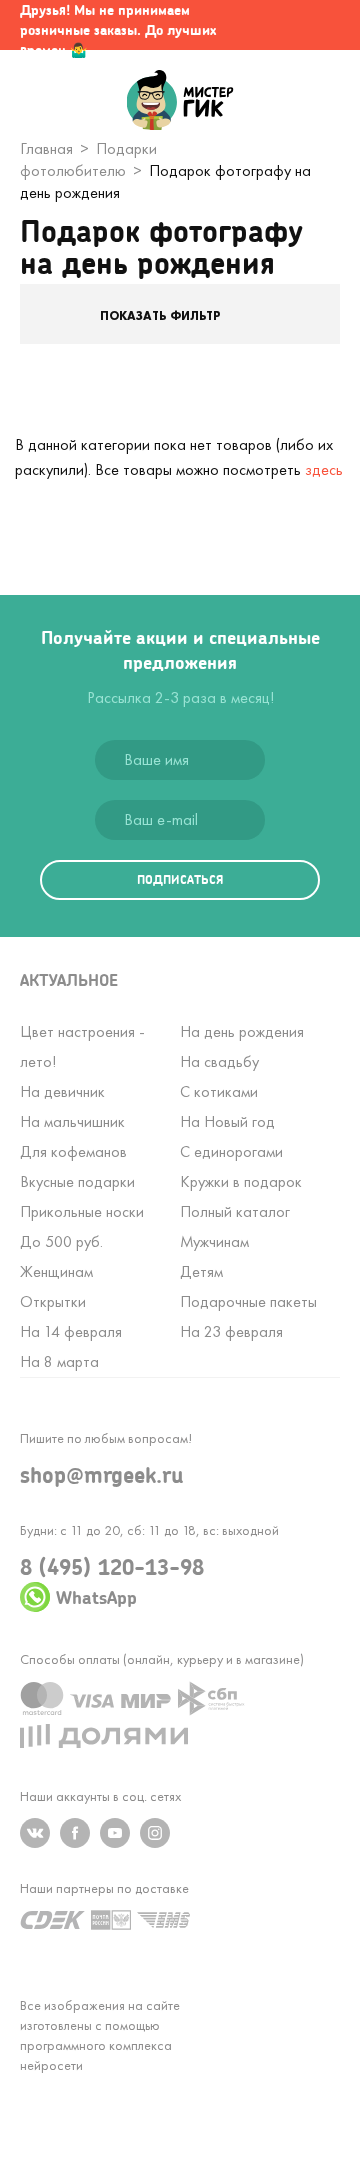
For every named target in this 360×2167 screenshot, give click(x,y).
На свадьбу (219, 1061)
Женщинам (56, 1271)
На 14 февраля (71, 1331)
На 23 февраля (231, 1331)
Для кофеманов (73, 1151)
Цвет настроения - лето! (82, 1046)
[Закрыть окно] (325, 25)
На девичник (62, 1091)
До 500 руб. (61, 1241)
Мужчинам (214, 1241)
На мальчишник (72, 1121)
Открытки (53, 1301)
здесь (324, 469)
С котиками (219, 1091)
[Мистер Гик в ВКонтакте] (35, 1833)
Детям (201, 1271)
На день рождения (242, 1031)
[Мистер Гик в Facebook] (75, 1833)
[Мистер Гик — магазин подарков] (180, 102)
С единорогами (231, 1151)
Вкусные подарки (77, 1181)
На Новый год (227, 1121)
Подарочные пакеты (248, 1301)
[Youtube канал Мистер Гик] (115, 1833)
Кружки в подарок (241, 1181)
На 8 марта (59, 1361)
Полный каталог (235, 1211)
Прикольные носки (82, 1211)
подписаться (180, 879)
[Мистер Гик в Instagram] (155, 1833)
